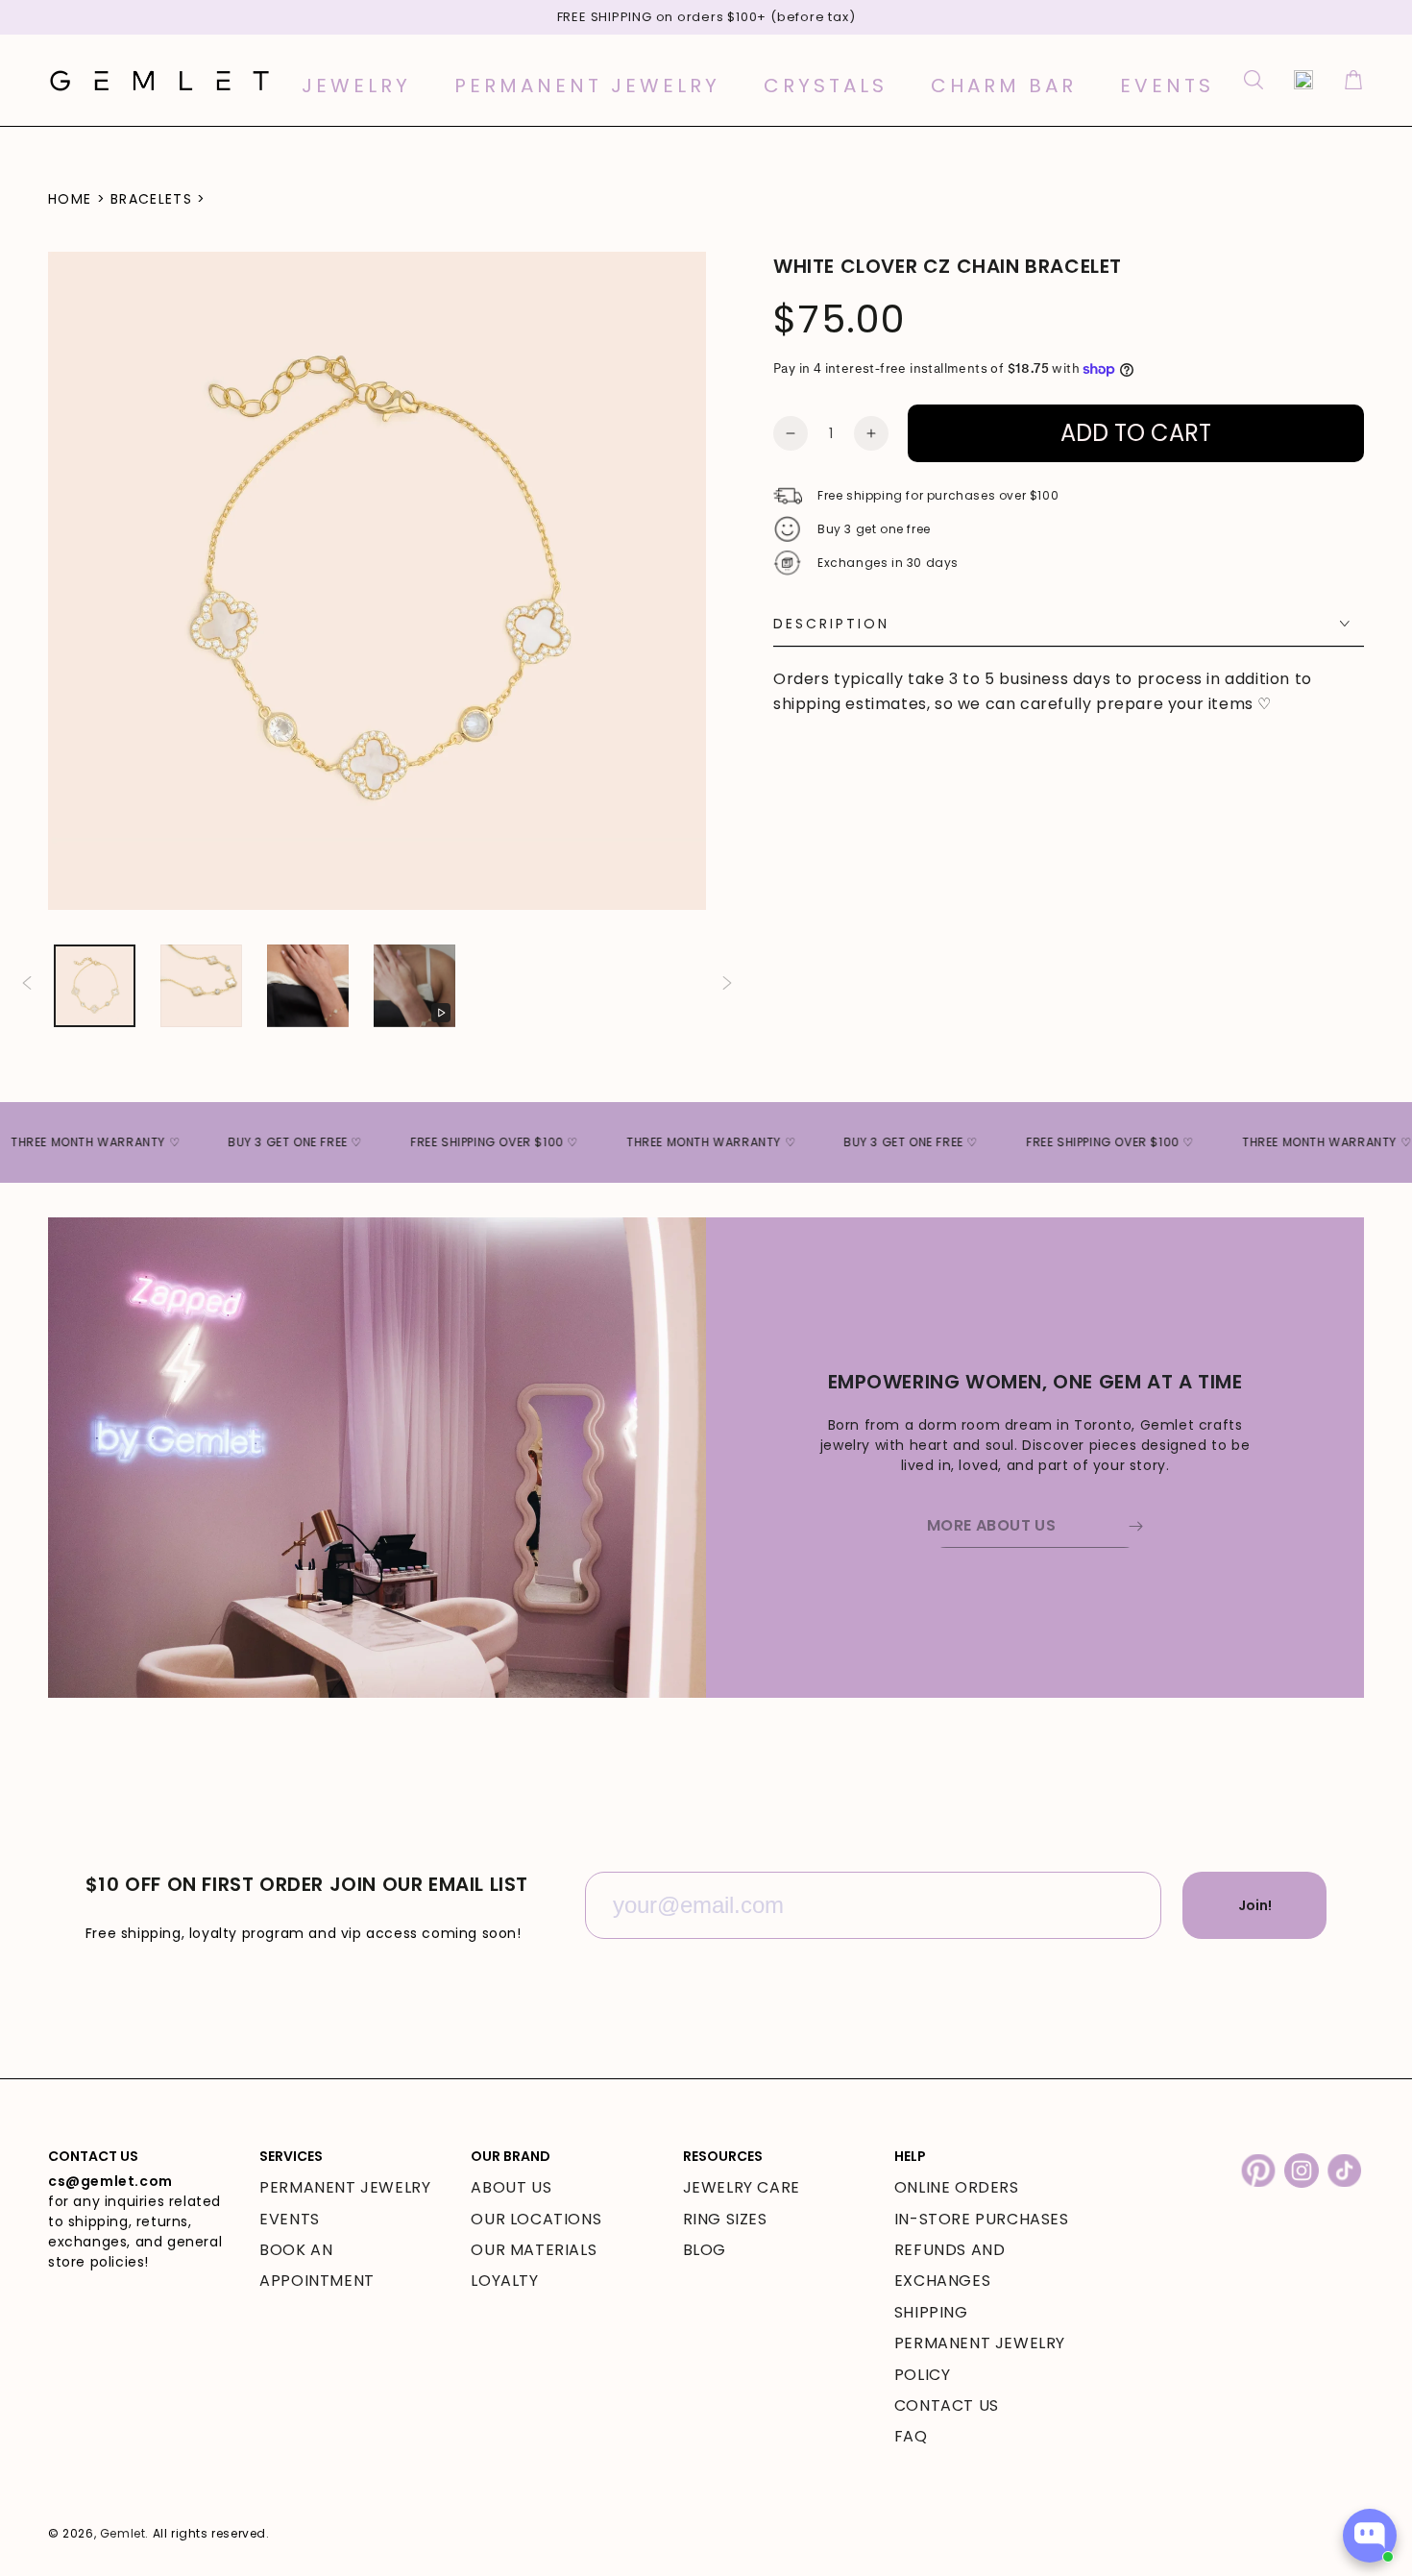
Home (70, 199)
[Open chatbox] (1370, 2536)
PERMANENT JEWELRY (345, 2187)
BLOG (705, 2250)
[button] (1254, 80)
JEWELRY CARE (742, 2187)
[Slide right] (727, 986)
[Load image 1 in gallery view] (95, 986)
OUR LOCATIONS (536, 2219)
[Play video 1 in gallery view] (414, 986)
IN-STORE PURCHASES (982, 2219)
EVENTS (290, 2219)
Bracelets (151, 199)
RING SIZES (725, 2219)
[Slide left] (27, 986)
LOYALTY (504, 2281)
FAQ (911, 2436)
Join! (1255, 1905)
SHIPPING (931, 2312)
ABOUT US (511, 2187)
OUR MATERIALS (534, 2250)
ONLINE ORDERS (957, 2187)
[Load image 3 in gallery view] (308, 986)
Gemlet (123, 2533)
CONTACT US (947, 2405)
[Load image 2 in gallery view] (201, 986)
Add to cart (1136, 433)
